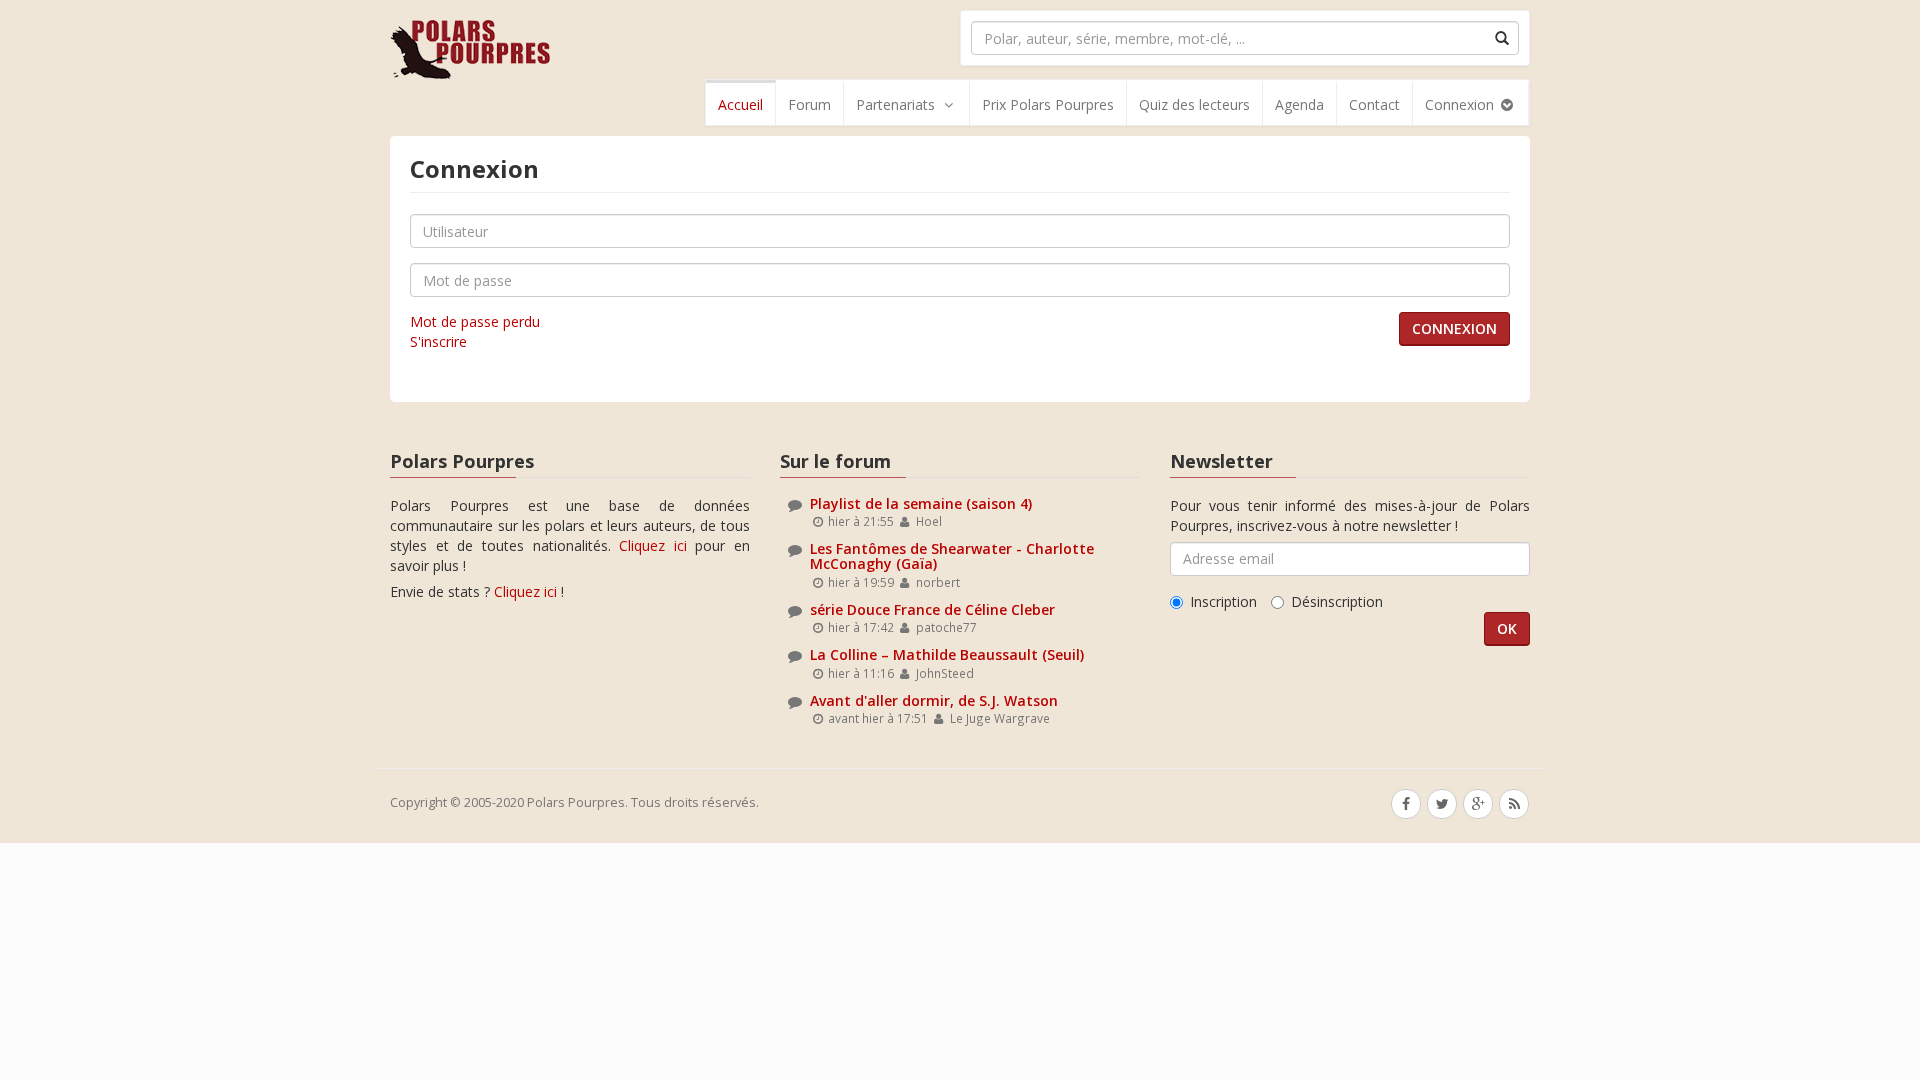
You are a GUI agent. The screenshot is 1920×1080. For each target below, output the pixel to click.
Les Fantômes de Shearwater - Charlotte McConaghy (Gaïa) (952, 556)
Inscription (1223, 601)
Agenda (1299, 104)
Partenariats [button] (895, 104)
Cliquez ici (653, 545)
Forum (809, 104)
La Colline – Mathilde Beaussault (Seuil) (947, 654)
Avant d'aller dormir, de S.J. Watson (934, 700)
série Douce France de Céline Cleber (932, 609)
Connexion (1461, 104)
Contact (1374, 104)
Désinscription (1337, 601)
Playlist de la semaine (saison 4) (921, 503)
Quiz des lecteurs (1194, 104)
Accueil (740, 104)
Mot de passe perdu (475, 321)
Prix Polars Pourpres (1048, 104)
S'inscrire (438, 341)
